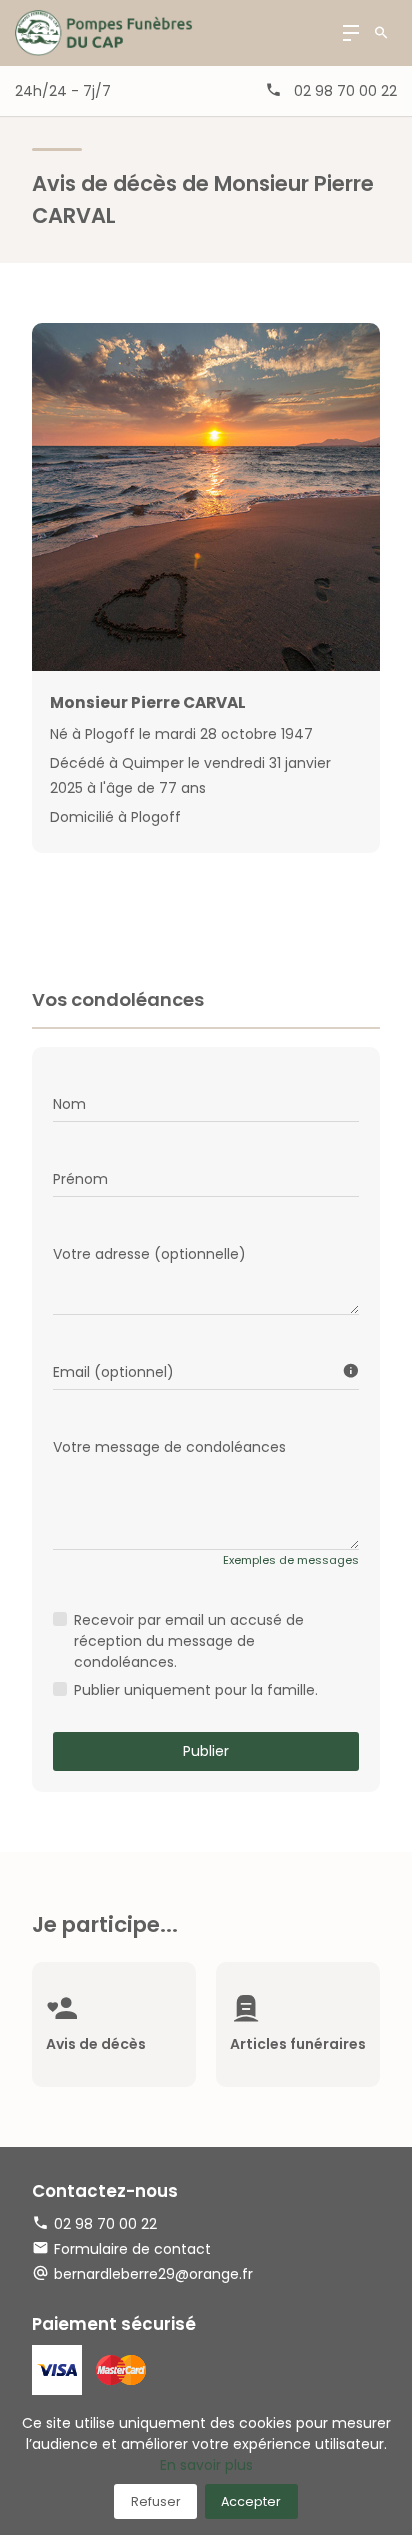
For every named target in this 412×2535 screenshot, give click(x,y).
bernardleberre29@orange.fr (153, 2274)
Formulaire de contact (132, 2249)
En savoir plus (206, 2465)
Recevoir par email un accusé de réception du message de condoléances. (189, 1641)
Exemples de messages (291, 1560)
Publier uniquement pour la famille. (196, 1690)
